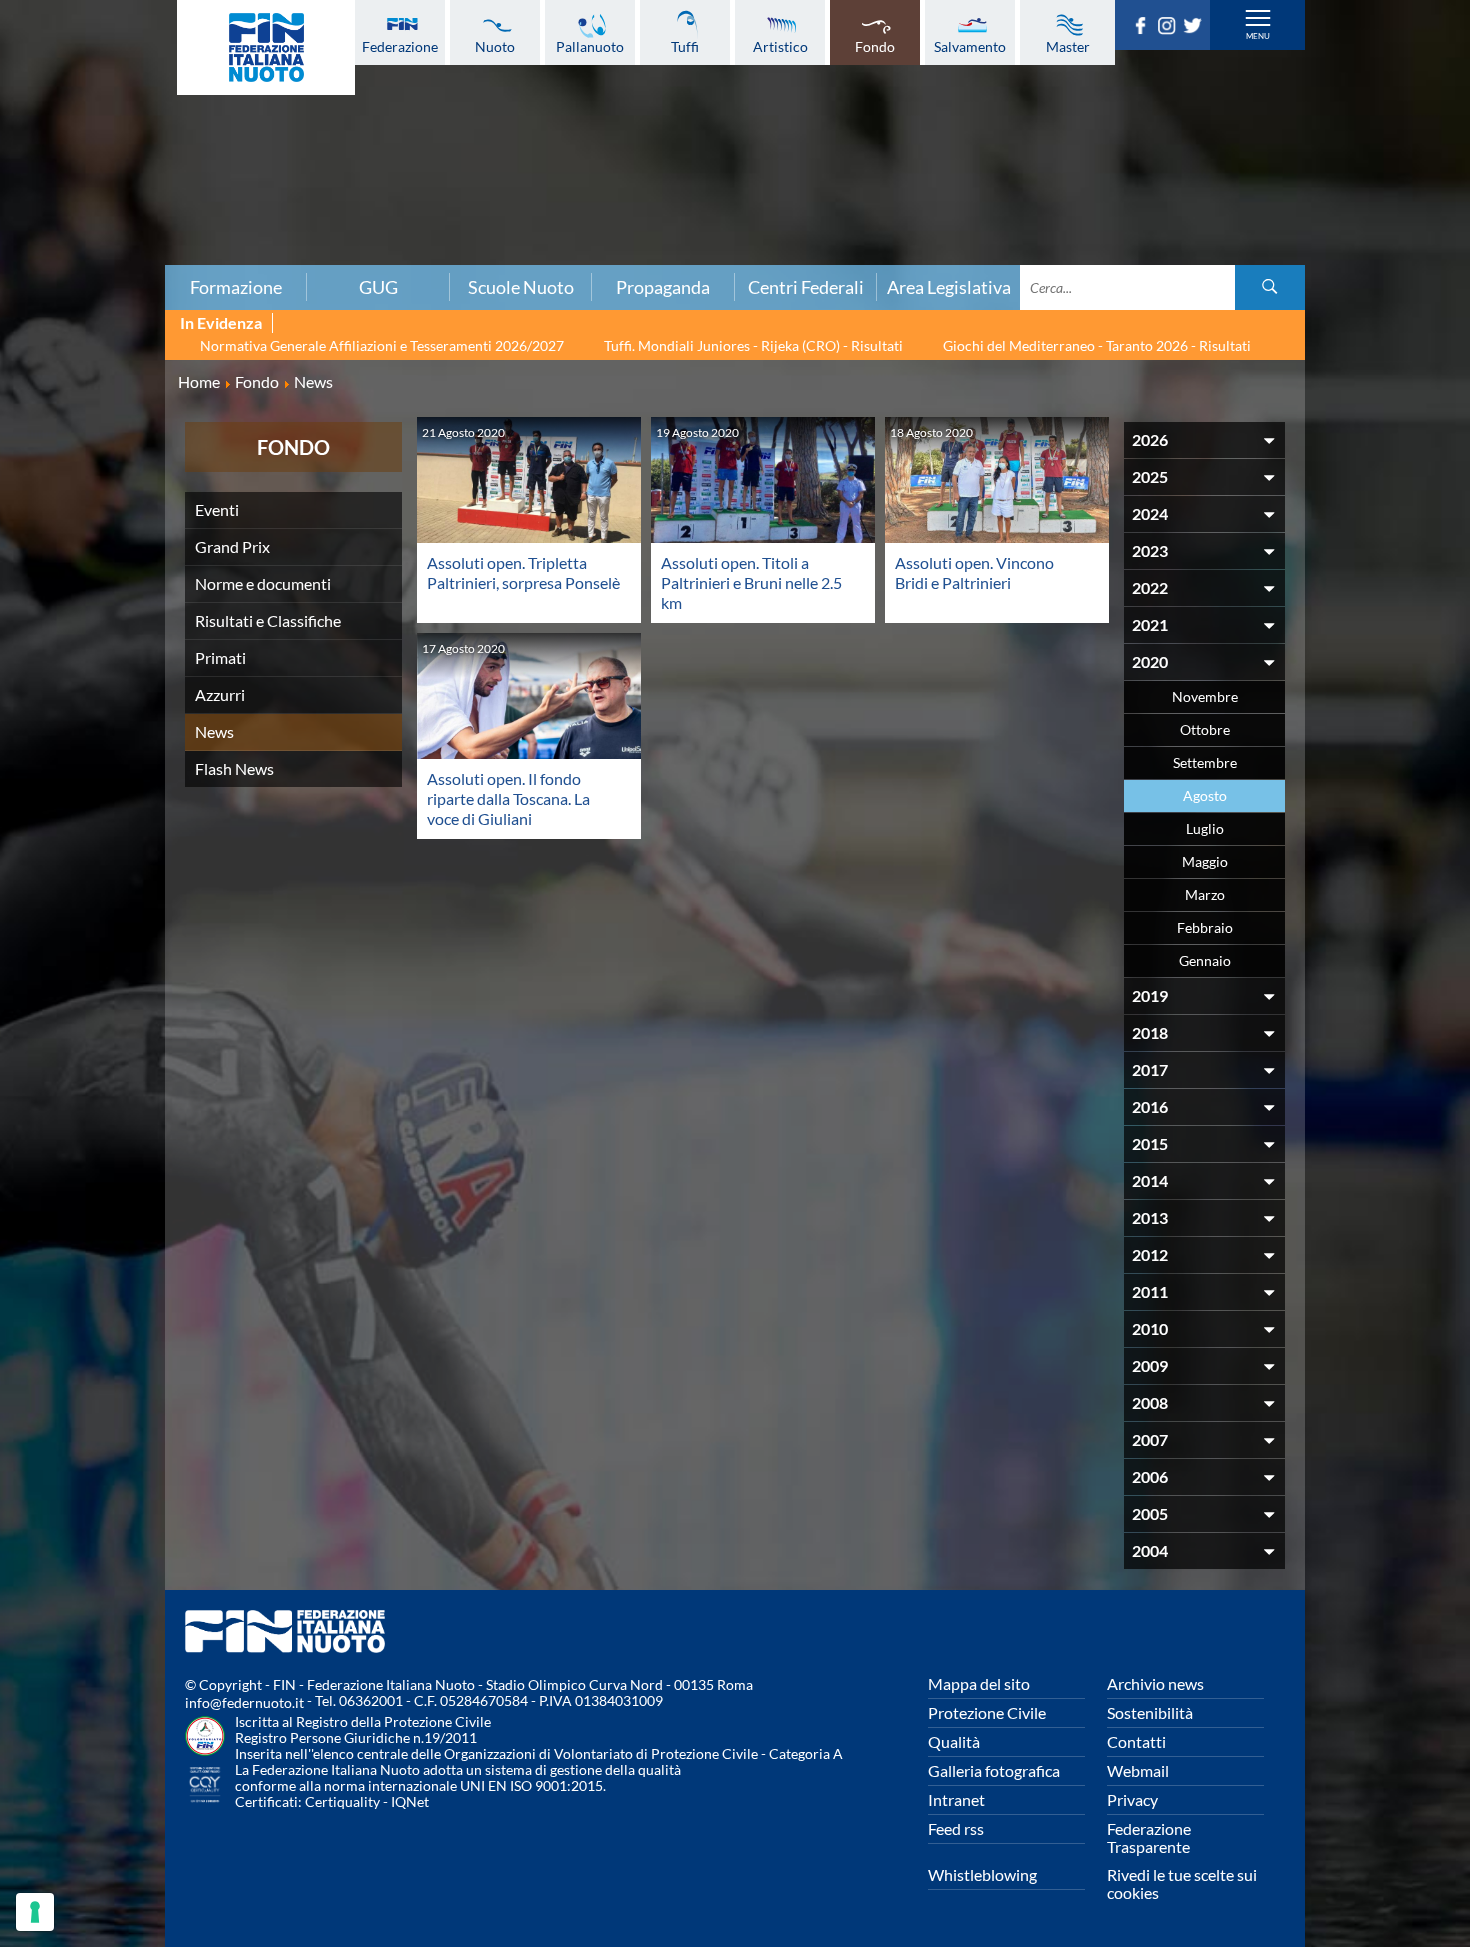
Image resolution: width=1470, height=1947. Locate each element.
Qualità (954, 1741)
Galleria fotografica (994, 1770)
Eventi (217, 509)
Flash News (234, 768)
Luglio (1205, 828)
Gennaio (1205, 960)
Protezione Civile (987, 1712)
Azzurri (220, 694)
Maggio (1205, 861)
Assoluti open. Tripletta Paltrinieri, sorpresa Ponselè (523, 572)
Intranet (956, 1799)
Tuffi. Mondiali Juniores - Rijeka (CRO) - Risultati (753, 345)
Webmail (1138, 1770)
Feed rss (956, 1828)
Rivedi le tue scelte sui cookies (1182, 1883)
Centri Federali (806, 287)
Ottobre (1205, 729)
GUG (378, 287)
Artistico (780, 46)
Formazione (236, 287)
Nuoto (495, 46)
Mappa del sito (979, 1683)
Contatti (1136, 1741)
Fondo (875, 46)
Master (1068, 46)
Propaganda (663, 287)
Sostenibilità (1150, 1712)
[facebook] (1144, 28)
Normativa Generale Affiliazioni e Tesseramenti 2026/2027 (382, 345)
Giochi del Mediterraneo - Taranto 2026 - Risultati (1097, 345)
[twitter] (1196, 28)
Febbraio (1205, 927)
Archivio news (1155, 1683)
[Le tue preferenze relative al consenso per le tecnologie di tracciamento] (35, 1912)
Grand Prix (232, 546)
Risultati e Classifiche (268, 620)
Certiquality (342, 1801)
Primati (220, 657)
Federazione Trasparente (1149, 1837)
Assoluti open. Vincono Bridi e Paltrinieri (974, 572)
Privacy (1132, 1799)
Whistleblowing (982, 1874)
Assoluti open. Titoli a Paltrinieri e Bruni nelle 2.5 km (751, 582)
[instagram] (1170, 28)
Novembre (1205, 696)
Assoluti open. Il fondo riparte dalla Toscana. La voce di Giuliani (508, 798)
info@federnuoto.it (244, 1702)
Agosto (1205, 795)
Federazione (400, 46)
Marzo (1205, 894)
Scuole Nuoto (521, 287)
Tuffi (685, 46)
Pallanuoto (590, 46)
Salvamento (970, 46)
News (214, 731)
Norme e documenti (263, 583)
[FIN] (266, 47)
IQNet (410, 1801)
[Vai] (1270, 287)
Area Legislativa (949, 287)
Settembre (1205, 762)
